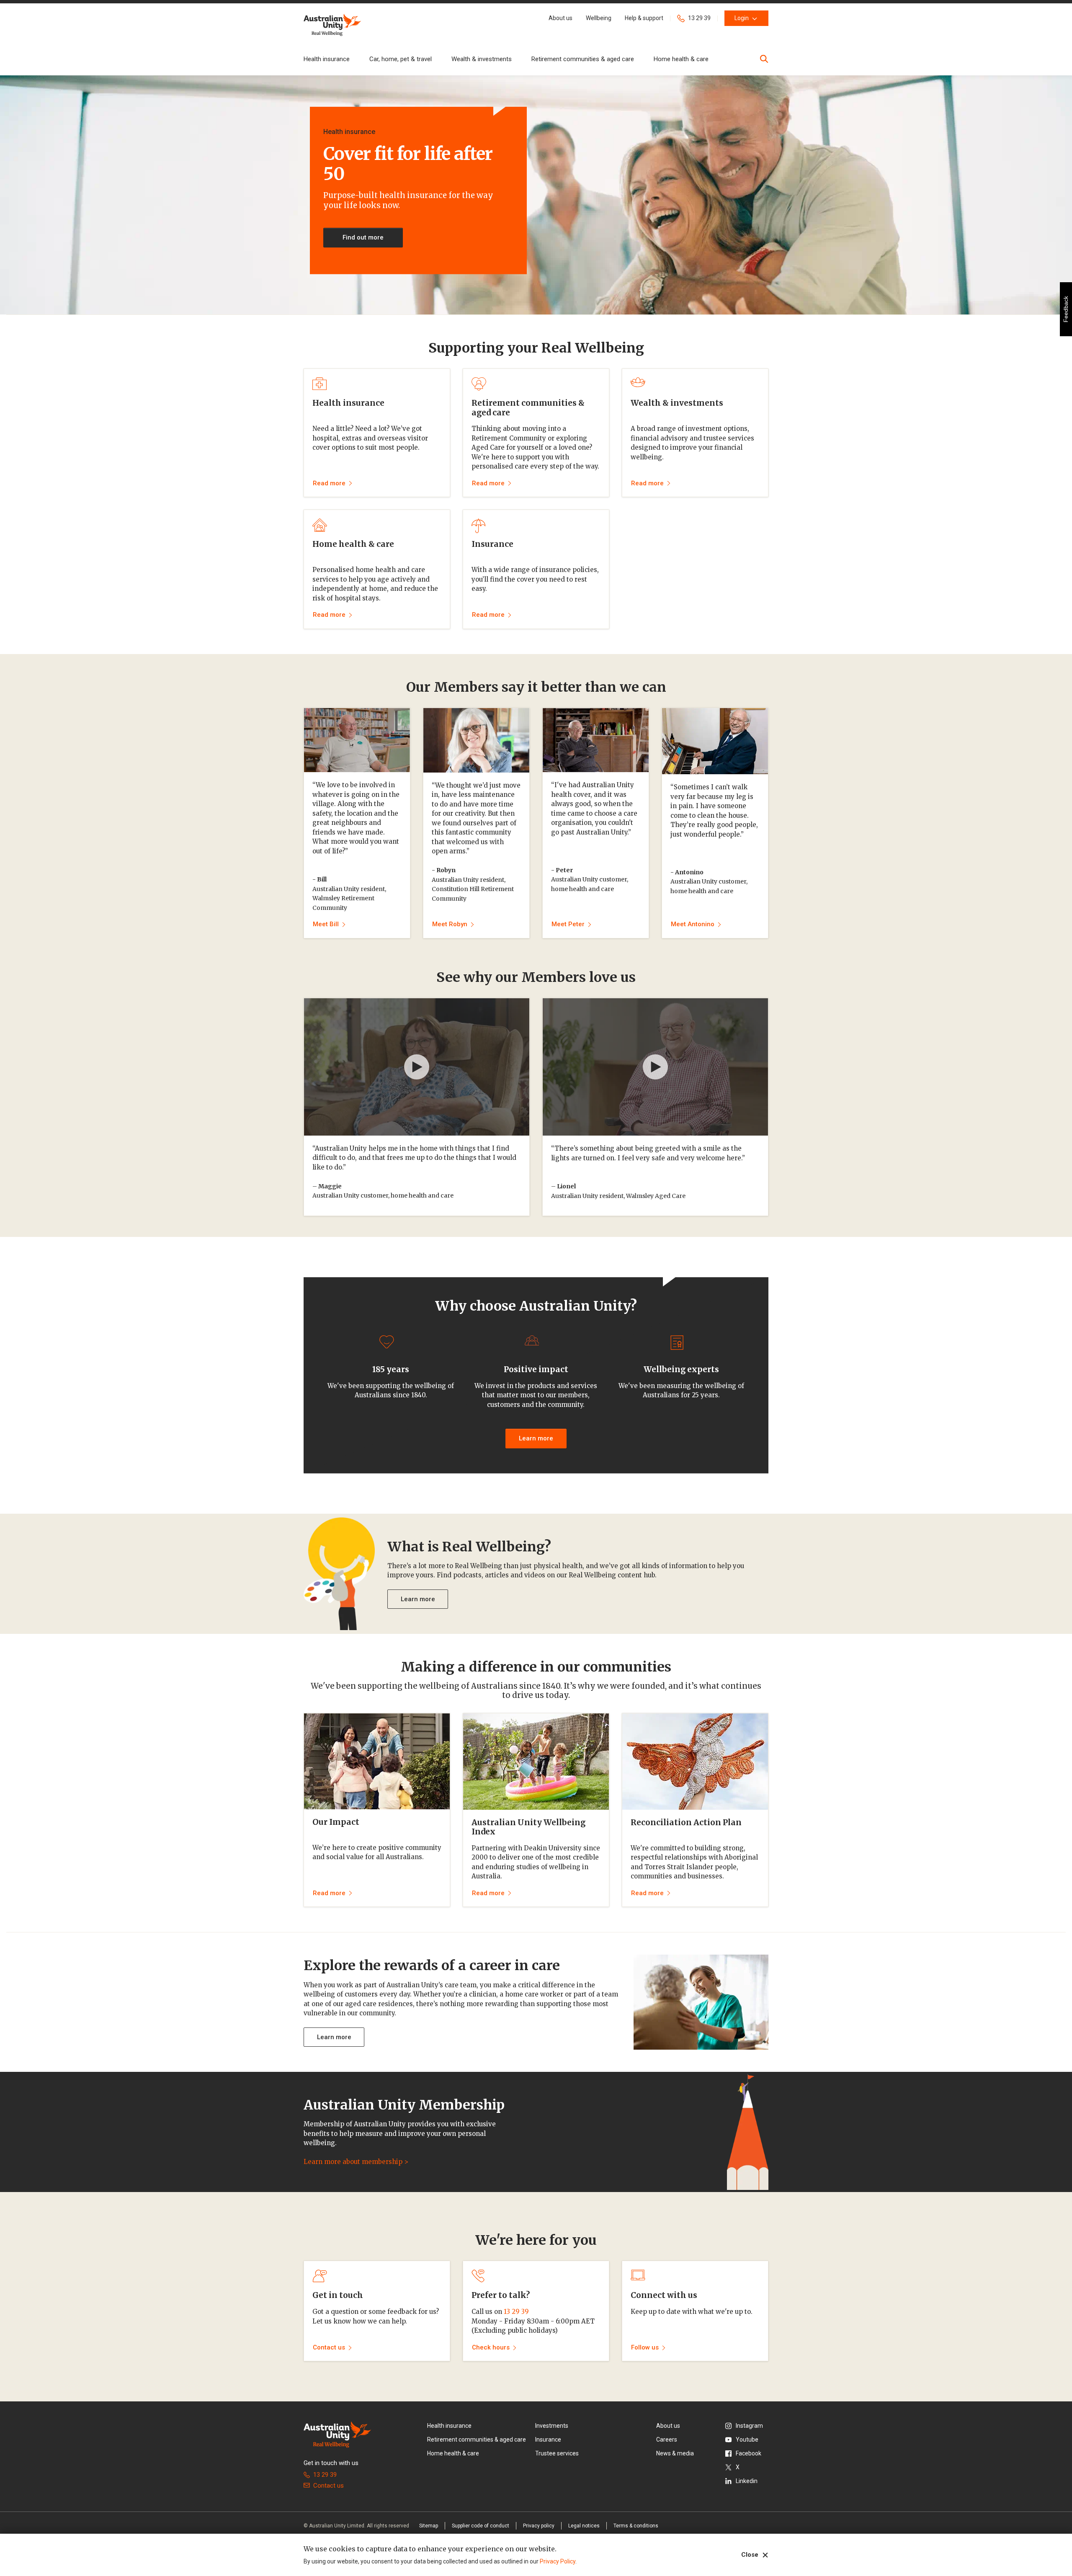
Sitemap (429, 2526)
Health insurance (327, 59)
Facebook (749, 2453)
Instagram (749, 2426)
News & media (675, 2453)
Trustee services (557, 2453)
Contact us (329, 2486)
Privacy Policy (558, 2561)
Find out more (363, 237)
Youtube (747, 2439)
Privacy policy (539, 2526)
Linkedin (747, 2481)
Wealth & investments (482, 59)
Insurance (548, 2439)
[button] (560, 18)
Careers (667, 2439)
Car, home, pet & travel (401, 59)
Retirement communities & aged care (583, 59)
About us (668, 2426)
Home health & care (681, 59)
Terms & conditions (636, 2526)
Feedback (1066, 309)
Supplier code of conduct (481, 2526)
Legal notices (584, 2526)
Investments (552, 2426)
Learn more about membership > (356, 2162)
